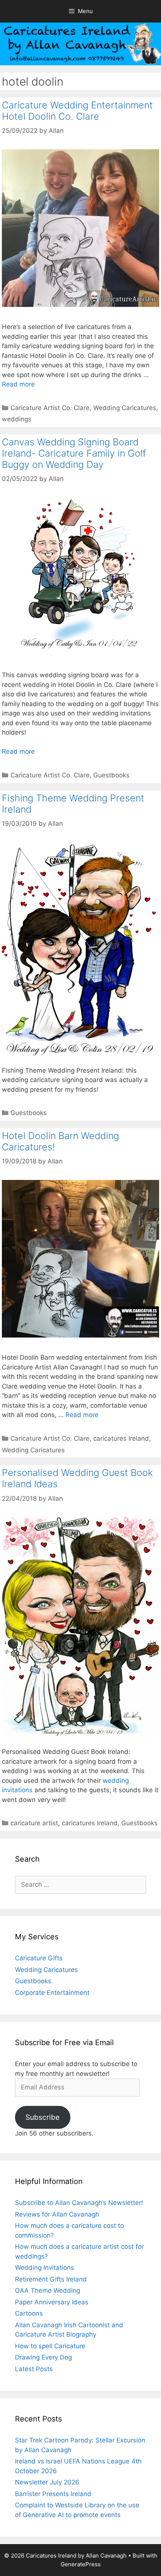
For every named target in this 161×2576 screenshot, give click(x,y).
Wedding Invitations (45, 2268)
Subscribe (42, 2117)
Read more (18, 384)
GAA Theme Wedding (48, 2290)
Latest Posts (34, 2369)
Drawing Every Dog (43, 2357)
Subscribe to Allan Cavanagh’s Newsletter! (79, 2203)
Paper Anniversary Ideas (52, 2302)
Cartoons (29, 2313)
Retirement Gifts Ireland (51, 2279)
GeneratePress (81, 2564)
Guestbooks (111, 775)
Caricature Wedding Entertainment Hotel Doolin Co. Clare (77, 111)
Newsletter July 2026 (47, 2482)
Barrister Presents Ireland (53, 2494)
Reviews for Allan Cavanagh (57, 2214)
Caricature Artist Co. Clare (50, 408)
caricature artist (34, 1823)
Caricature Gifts (39, 1958)
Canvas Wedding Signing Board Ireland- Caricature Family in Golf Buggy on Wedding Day (74, 453)
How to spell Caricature (50, 2346)
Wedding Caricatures (125, 408)
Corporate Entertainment (52, 1993)
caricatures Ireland (121, 1438)
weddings (17, 419)
